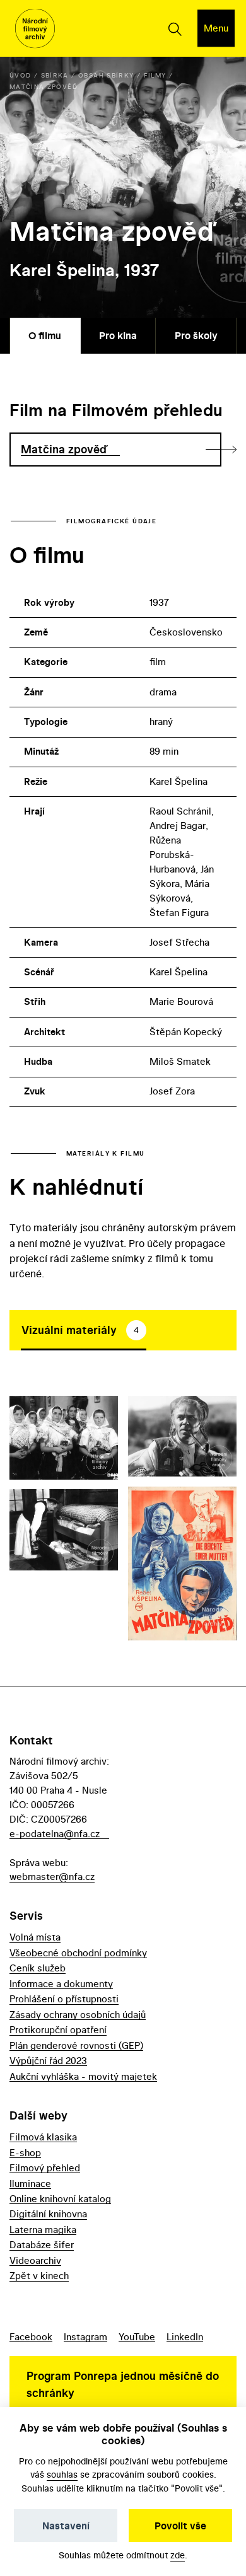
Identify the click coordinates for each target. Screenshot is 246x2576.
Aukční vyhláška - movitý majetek (83, 2076)
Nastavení (66, 2526)
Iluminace (30, 2184)
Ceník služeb (38, 1968)
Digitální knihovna (48, 2214)
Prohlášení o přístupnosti (64, 1999)
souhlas (62, 2474)
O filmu (45, 335)
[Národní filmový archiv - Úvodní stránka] (35, 29)
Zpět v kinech (39, 2276)
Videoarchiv (35, 2260)
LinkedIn (185, 2337)
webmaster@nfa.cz (52, 1877)
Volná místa (35, 1937)
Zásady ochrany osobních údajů (78, 2015)
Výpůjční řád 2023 (48, 2061)
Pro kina (118, 335)
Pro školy (196, 335)
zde (178, 2555)
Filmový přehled (45, 2168)
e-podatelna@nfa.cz (55, 1834)
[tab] (84, 1330)
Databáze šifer (42, 2245)
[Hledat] (174, 28)
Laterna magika (43, 2230)
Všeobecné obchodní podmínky (78, 1953)
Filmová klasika (43, 2137)
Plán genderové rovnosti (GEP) (76, 2045)
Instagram (85, 2337)
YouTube (137, 2337)
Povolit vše (180, 2526)
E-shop (25, 2153)
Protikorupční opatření (58, 2030)
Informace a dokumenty (61, 1984)
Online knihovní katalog (60, 2199)
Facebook (31, 2337)
